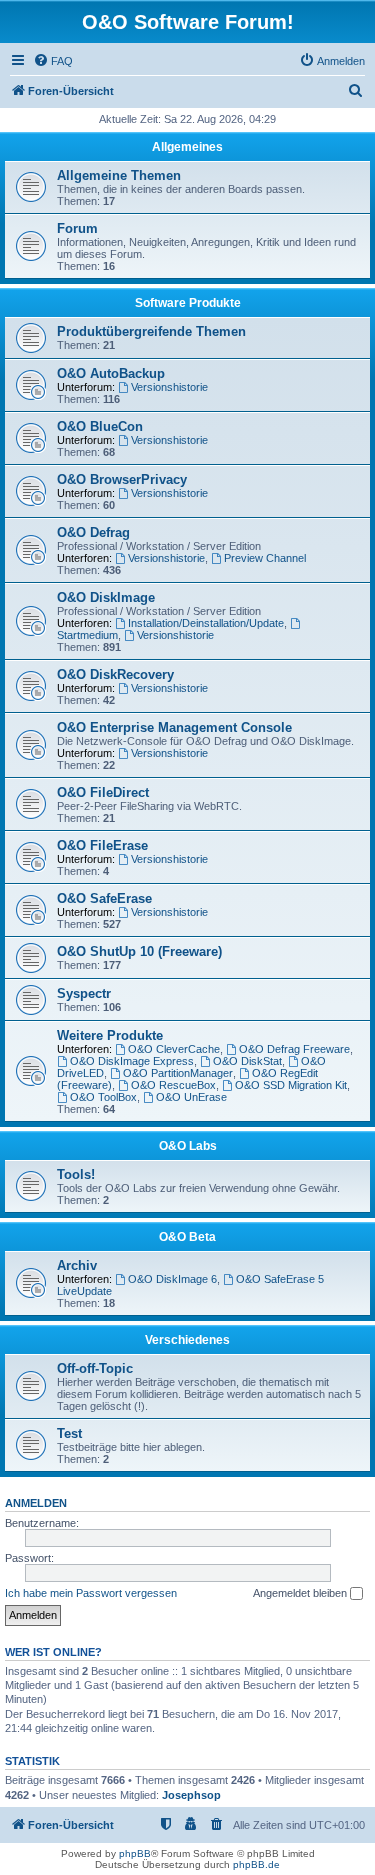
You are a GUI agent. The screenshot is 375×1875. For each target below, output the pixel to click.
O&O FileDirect (103, 792)
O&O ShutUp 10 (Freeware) (139, 951)
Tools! (76, 1174)
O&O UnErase (191, 1097)
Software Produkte (188, 303)
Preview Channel (265, 558)
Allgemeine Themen (119, 175)
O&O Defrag (93, 532)
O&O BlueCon (100, 426)
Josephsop (191, 1795)
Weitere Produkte (110, 1035)
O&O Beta (187, 1237)
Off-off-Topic (95, 1368)
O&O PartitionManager (178, 1073)
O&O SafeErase (104, 898)
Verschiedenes (187, 1340)
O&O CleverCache (174, 1049)
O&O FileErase (102, 845)
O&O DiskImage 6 (172, 1279)
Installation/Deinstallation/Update (206, 623)
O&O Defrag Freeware (294, 1049)
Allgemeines (187, 147)
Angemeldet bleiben (301, 1593)
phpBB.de (256, 1864)
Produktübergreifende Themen (151, 331)
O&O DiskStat (247, 1061)
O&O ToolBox (103, 1097)
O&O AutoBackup (111, 373)
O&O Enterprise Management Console (174, 727)
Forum (77, 228)
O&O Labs (188, 1146)
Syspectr (84, 993)
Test (69, 1433)
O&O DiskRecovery (115, 674)
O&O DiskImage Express (132, 1061)
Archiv (77, 1265)
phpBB (135, 1853)
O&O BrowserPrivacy (122, 479)
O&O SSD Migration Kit (291, 1085)
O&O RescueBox (173, 1085)
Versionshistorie (169, 387)
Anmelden (36, 1503)
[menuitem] (53, 61)
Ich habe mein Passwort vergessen (91, 1593)
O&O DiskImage (106, 597)
